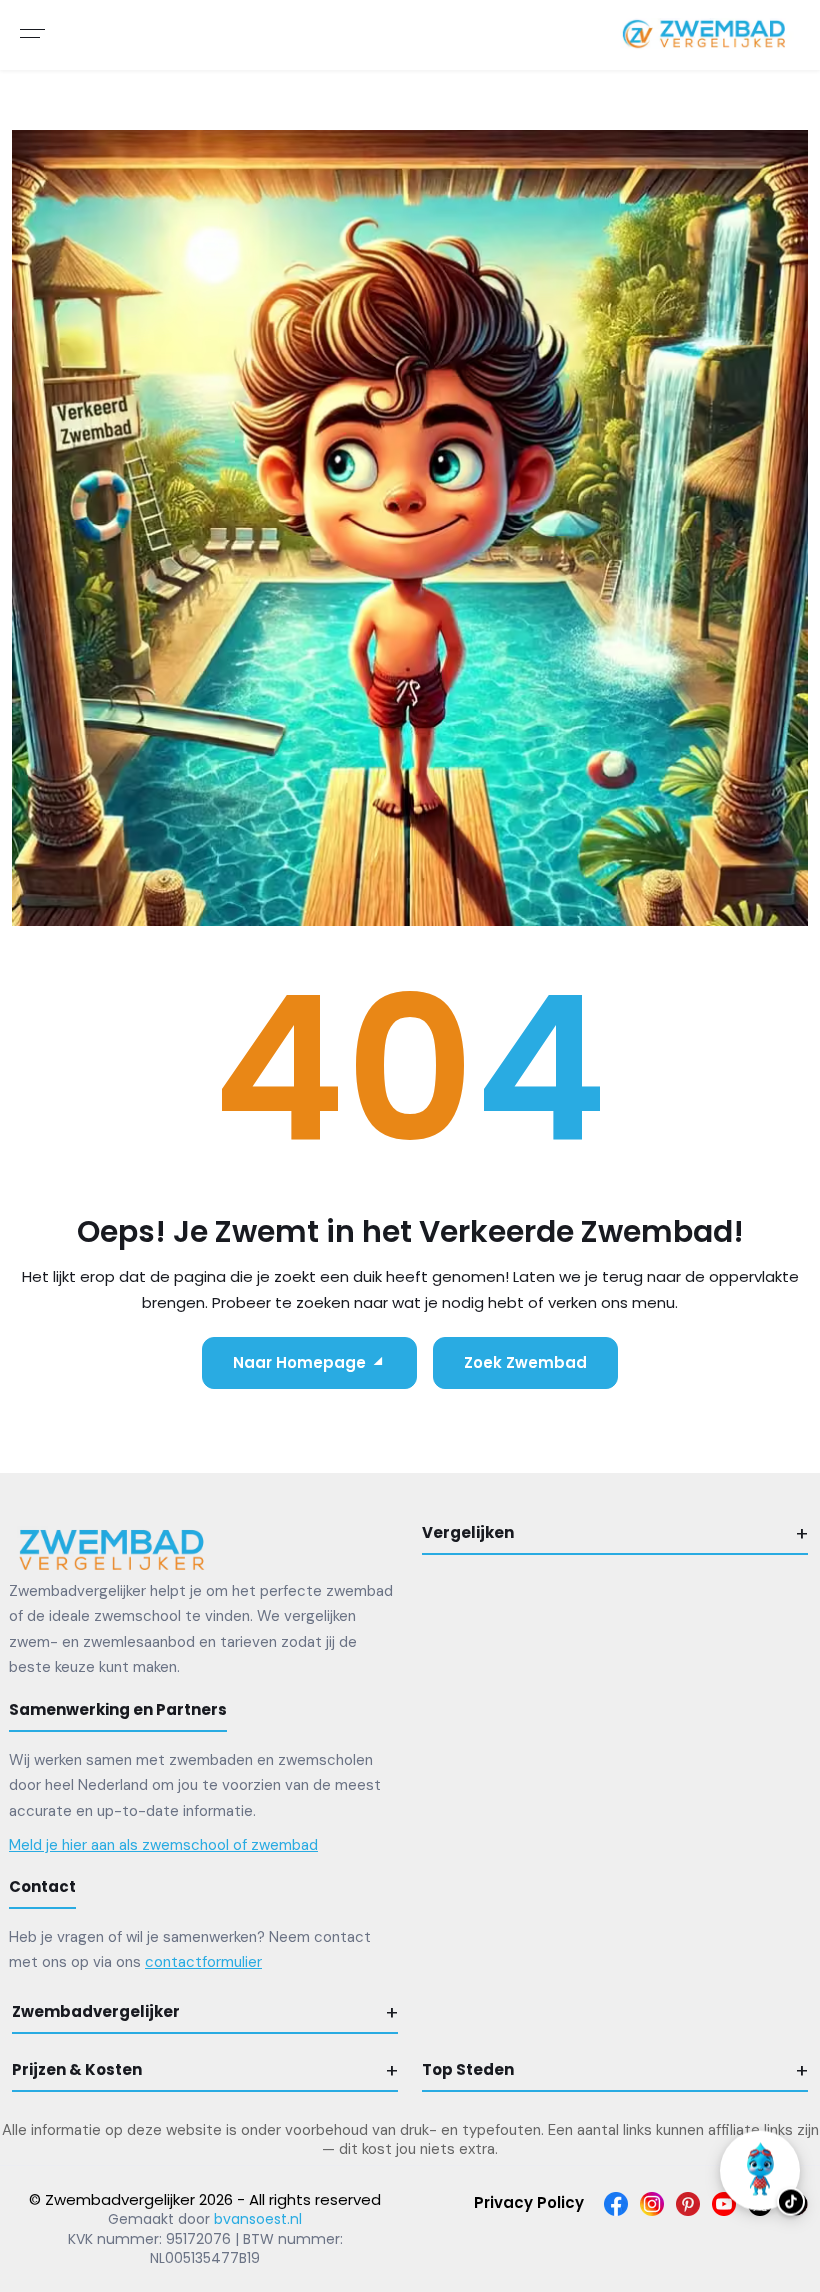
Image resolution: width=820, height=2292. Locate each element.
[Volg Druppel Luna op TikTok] (760, 2163)
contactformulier (203, 1962)
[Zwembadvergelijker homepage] (112, 1548)
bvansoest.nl (258, 2219)
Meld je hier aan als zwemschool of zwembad (163, 1845)
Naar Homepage (299, 1362)
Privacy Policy (529, 2202)
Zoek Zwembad (525, 1362)
